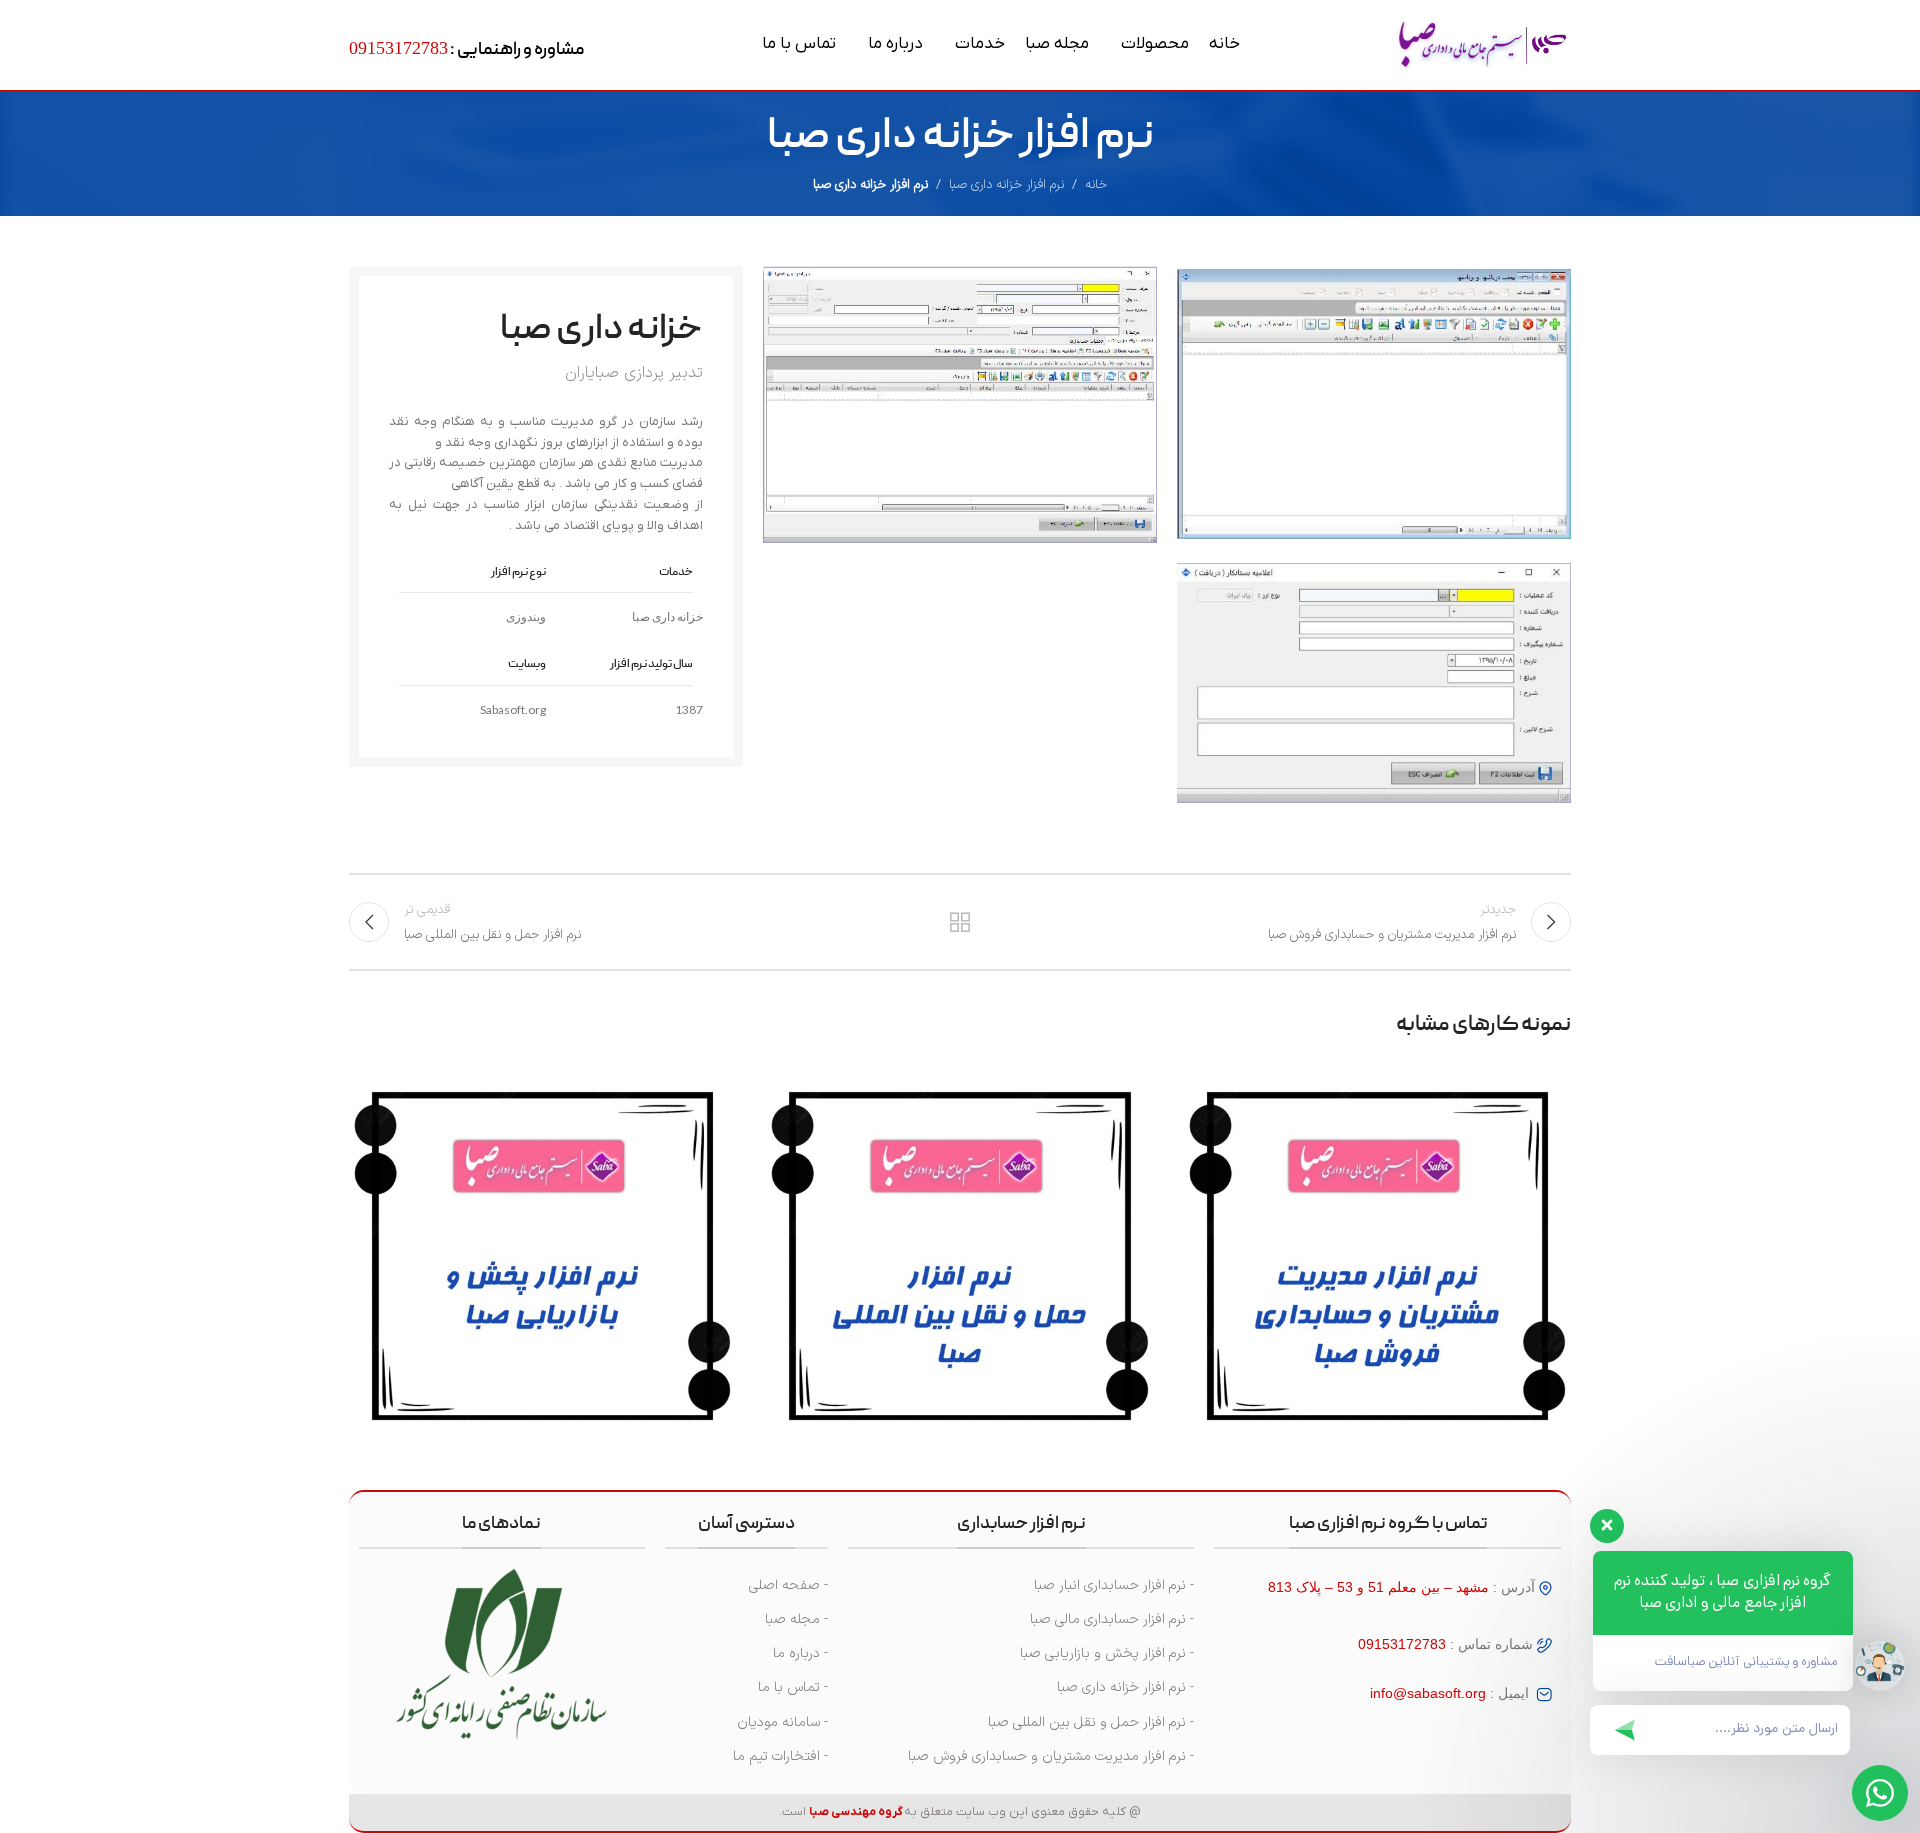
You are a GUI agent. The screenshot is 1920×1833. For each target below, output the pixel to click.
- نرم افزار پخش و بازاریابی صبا (1107, 1653)
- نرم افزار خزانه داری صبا (1125, 1687)
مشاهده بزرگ (1209, 1084)
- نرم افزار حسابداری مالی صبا (1112, 1619)
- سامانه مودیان (782, 1722)
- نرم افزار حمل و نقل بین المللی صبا (1091, 1722)
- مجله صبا (796, 1619)
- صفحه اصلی (788, 1585)
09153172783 (398, 48)
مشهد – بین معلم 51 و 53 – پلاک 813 (1378, 1587)
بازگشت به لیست (960, 922)
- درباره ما (800, 1653)
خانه (1096, 185)
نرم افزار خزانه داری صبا (1006, 185)
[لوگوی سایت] (1482, 45)
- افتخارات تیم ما (780, 1756)
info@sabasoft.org (1428, 1693)
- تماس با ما (793, 1687)
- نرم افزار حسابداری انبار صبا (1114, 1585)
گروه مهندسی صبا (856, 1812)
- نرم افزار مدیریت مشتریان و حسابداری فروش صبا (1051, 1756)
